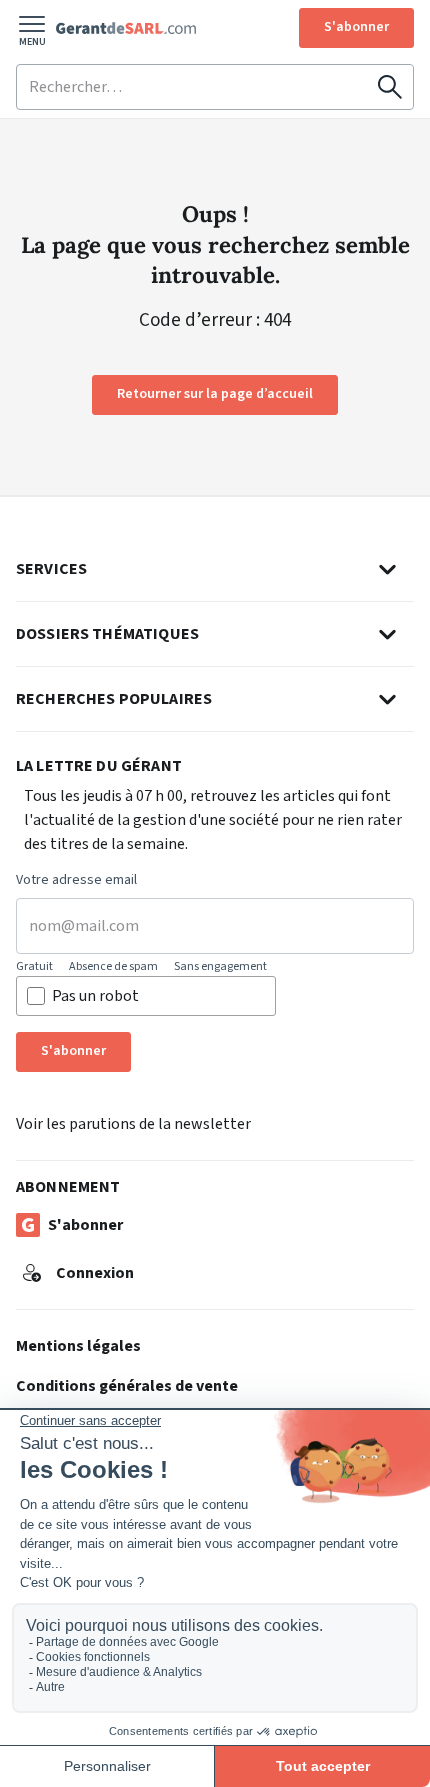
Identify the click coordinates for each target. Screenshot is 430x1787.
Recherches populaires (114, 699)
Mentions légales (78, 1346)
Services (51, 569)
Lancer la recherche (390, 87)
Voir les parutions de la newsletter (133, 1124)
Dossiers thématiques (107, 634)
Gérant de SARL (126, 28)
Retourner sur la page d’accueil (215, 394)
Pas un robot (95, 996)
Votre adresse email (76, 881)
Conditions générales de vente (127, 1386)
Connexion (95, 1273)
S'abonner (356, 27)
